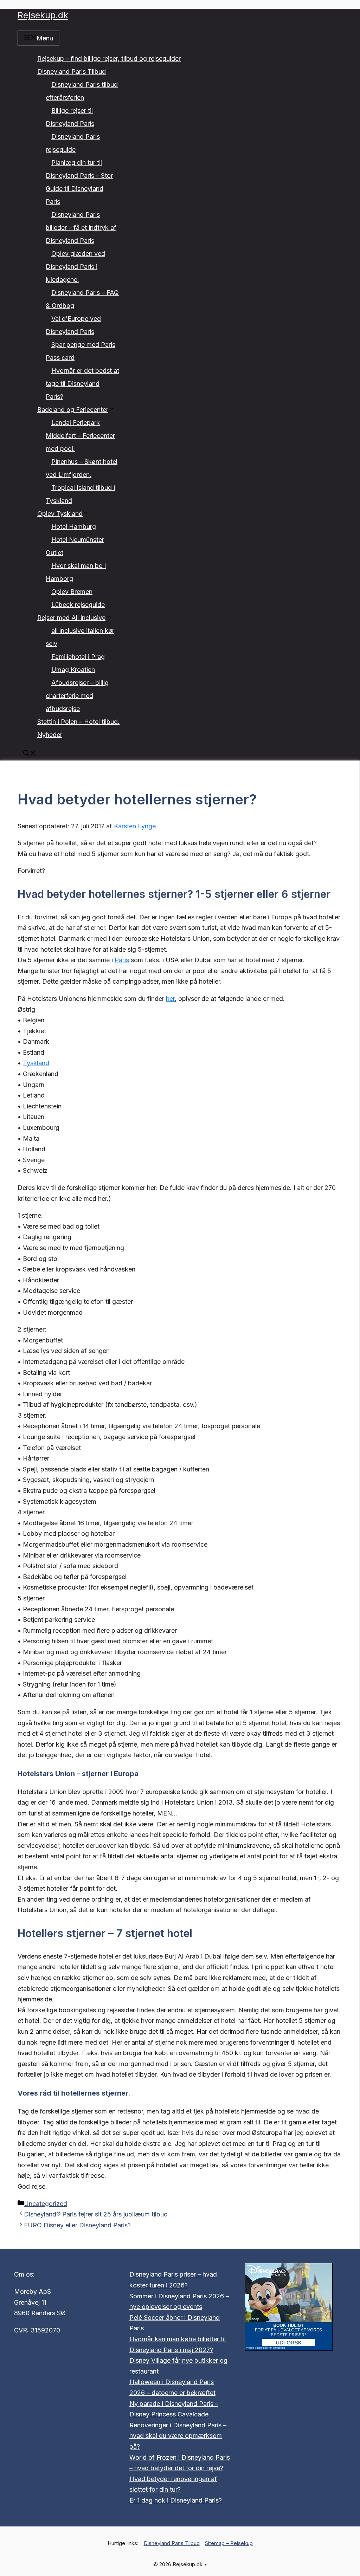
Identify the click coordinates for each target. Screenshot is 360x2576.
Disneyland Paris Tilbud (72, 72)
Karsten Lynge (135, 826)
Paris (122, 960)
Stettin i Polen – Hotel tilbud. (78, 722)
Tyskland (36, 1063)
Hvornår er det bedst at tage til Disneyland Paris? (82, 384)
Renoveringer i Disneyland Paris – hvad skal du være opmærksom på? (178, 2436)
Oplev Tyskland (60, 514)
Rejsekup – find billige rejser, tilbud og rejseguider (109, 59)
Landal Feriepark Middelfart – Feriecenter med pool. (80, 436)
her (170, 999)
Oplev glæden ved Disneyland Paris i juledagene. (75, 267)
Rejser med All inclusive (71, 618)
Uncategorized (46, 2204)
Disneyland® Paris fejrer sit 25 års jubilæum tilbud (96, 2214)
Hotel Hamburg (74, 527)
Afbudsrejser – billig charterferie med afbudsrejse (77, 696)
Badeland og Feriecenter (73, 410)
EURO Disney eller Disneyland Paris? (77, 2225)
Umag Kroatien (73, 670)
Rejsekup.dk (43, 15)
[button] (30, 754)
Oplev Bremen (72, 592)
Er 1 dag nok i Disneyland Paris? (176, 2500)
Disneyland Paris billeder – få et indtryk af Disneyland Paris (81, 228)
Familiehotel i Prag (78, 657)
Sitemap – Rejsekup (229, 2543)
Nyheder (50, 735)
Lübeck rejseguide (78, 605)
